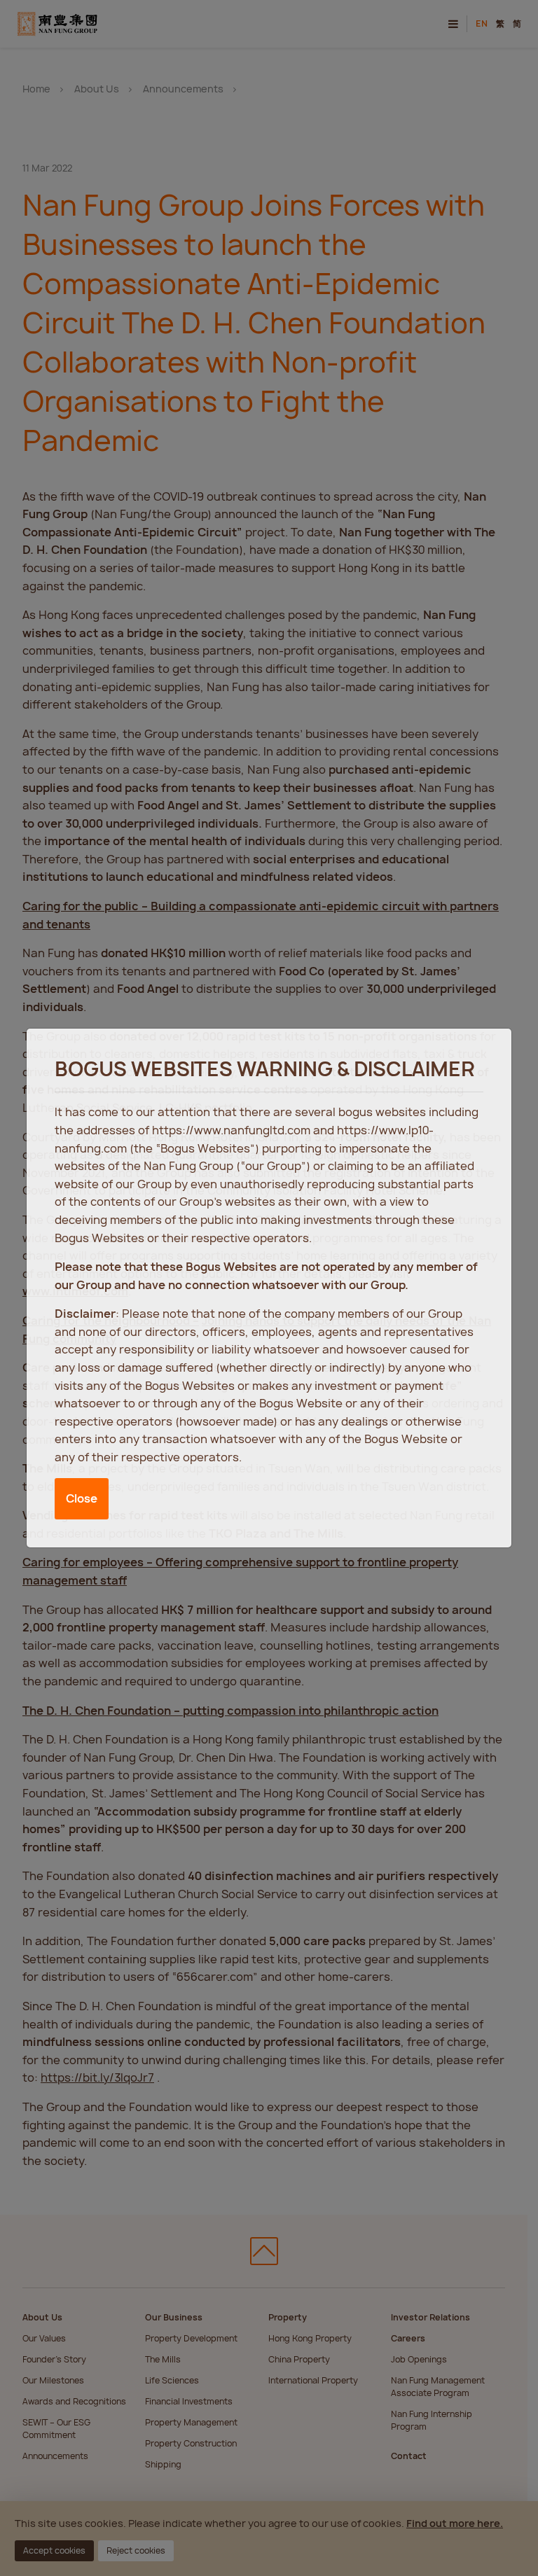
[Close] (487, 1052)
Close (82, 1498)
